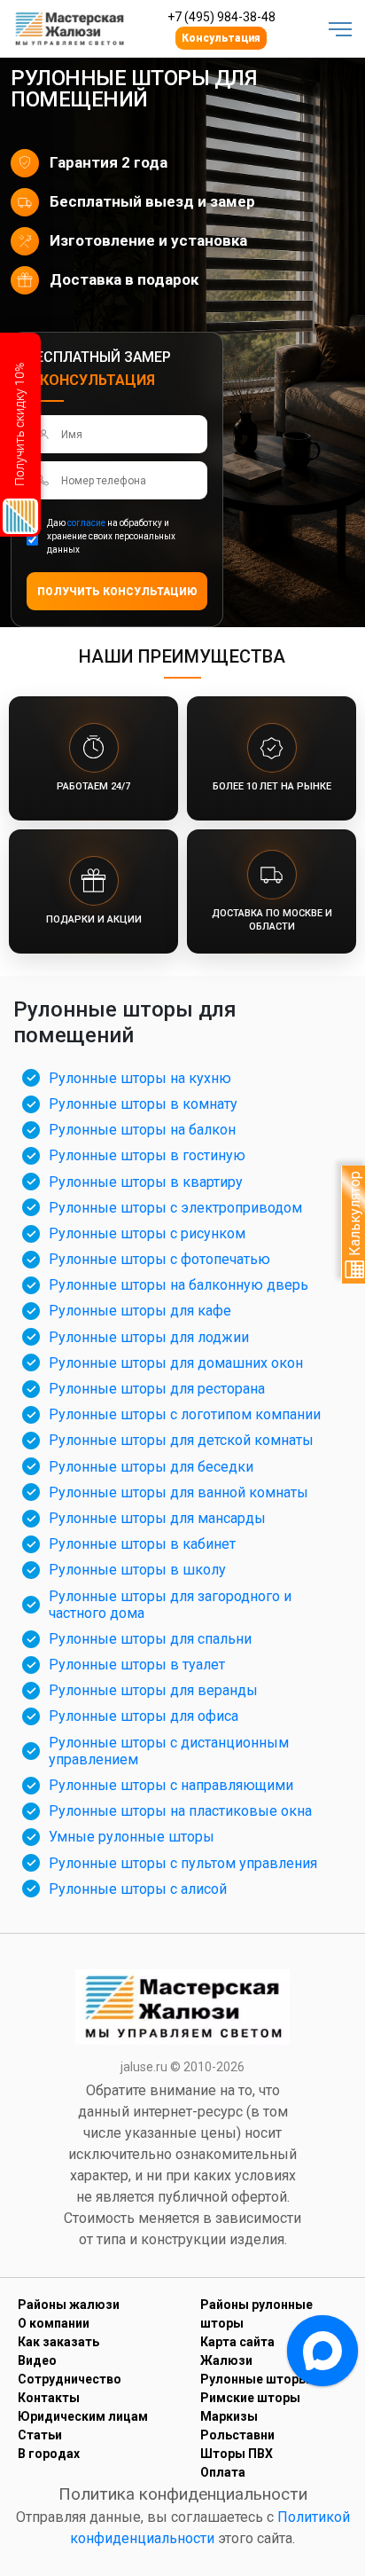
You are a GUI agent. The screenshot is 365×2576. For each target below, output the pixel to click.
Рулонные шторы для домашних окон (176, 1363)
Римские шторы (250, 2398)
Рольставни (237, 2435)
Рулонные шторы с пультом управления (183, 1863)
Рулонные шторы (255, 2379)
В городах (49, 2454)
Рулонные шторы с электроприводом (175, 1208)
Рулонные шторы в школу (137, 1570)
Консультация (221, 38)
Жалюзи (226, 2360)
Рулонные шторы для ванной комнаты (179, 1492)
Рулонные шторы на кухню (140, 1078)
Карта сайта (237, 2342)
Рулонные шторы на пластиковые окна (180, 1811)
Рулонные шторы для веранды (153, 1690)
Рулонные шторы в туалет (137, 1665)
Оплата (223, 2472)
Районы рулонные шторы (256, 2314)
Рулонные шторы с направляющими (171, 1785)
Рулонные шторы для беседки (151, 1467)
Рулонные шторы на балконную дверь (179, 1285)
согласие (86, 523)
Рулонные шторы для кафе (140, 1311)
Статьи (40, 2435)
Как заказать (58, 2342)
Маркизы (229, 2416)
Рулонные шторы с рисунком (147, 1233)
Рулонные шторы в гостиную (147, 1155)
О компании (54, 2323)
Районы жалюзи (69, 2305)
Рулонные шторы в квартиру (146, 1182)
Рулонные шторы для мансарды (157, 1518)
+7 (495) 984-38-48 (221, 17)
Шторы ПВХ (237, 2454)
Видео (37, 2360)
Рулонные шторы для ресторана (157, 1389)
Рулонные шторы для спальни (150, 1639)
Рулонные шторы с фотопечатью (159, 1259)
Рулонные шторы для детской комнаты (181, 1440)
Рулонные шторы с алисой (138, 1889)
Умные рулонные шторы (132, 1837)
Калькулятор (355, 1215)
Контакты (49, 2398)
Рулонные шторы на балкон (142, 1130)
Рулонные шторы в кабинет (142, 1544)
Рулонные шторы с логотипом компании (185, 1414)
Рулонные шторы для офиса (144, 1716)
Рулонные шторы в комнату (143, 1104)
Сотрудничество (70, 2379)
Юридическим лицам (83, 2416)
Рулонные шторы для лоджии (149, 1337)
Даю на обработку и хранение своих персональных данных (111, 536)
